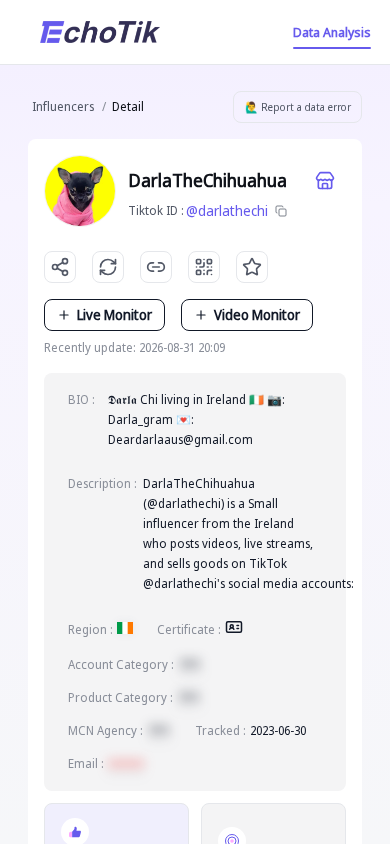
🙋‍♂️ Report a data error (298, 107)
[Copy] (281, 211)
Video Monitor (257, 314)
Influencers (63, 106)
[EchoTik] (100, 32)
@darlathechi (227, 210)
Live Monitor (114, 314)
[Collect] (252, 267)
